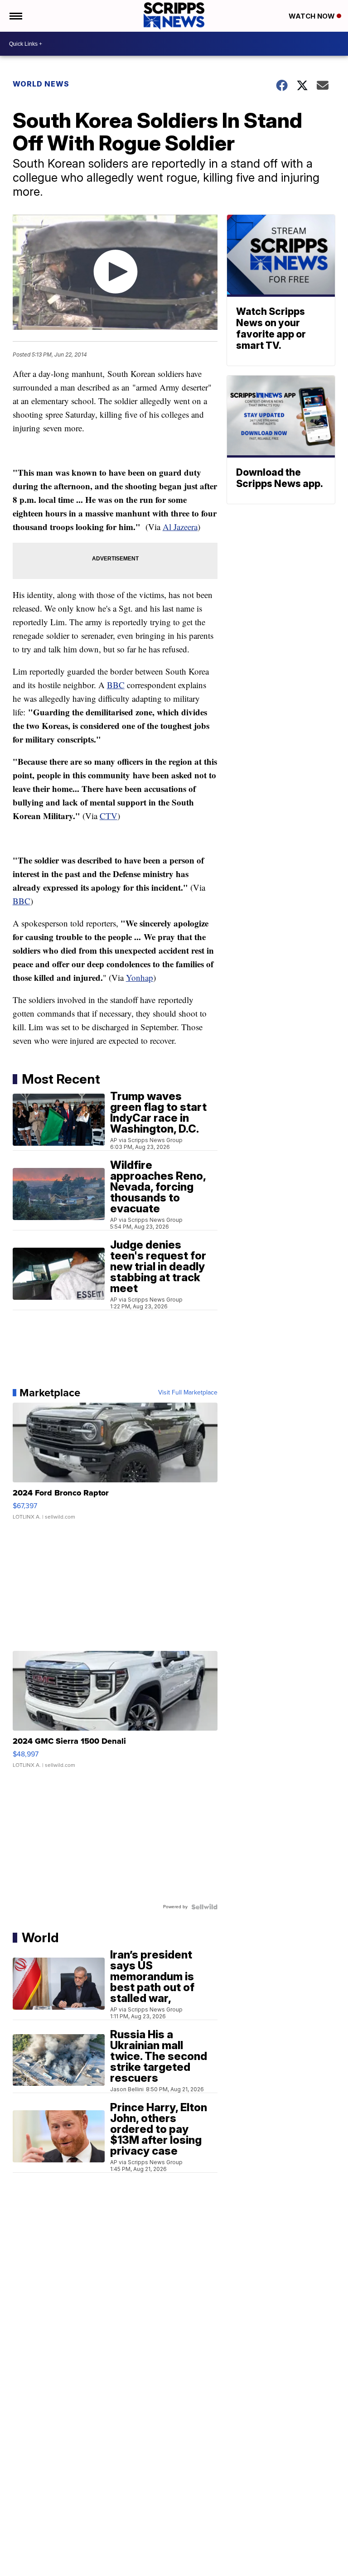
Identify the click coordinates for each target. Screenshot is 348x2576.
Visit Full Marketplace (188, 1393)
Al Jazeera (180, 527)
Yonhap (140, 977)
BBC (116, 685)
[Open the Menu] (15, 16)
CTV (109, 816)
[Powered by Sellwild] (204, 1907)
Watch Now (313, 16)
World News (41, 84)
